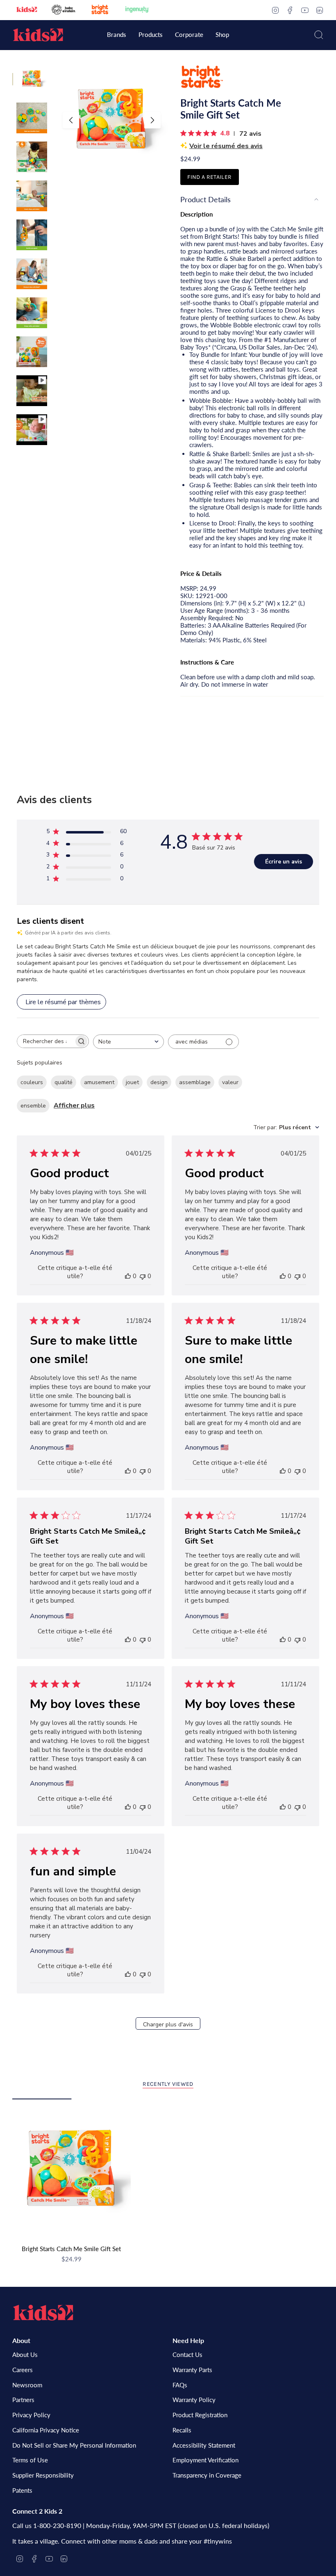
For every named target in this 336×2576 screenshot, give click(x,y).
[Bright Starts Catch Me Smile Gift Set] (72, 2170)
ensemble (33, 1106)
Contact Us (187, 2354)
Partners (23, 2400)
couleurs (32, 1082)
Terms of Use (30, 2460)
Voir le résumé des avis (226, 146)
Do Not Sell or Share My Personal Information (74, 2445)
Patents (22, 2490)
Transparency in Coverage (207, 2475)
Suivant (152, 120)
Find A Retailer (209, 177)
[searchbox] (45, 1041)
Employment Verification (205, 2460)
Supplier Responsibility (43, 2475)
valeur (230, 1082)
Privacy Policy (31, 2415)
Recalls (182, 2430)
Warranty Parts (192, 2370)
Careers (23, 2370)
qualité (64, 1082)
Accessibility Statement (204, 2445)
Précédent (71, 120)
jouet (132, 1082)
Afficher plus (74, 1105)
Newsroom (27, 2385)
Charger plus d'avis (168, 2024)
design (159, 1082)
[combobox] (128, 1042)
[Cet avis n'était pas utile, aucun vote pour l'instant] (143, 1276)
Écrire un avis (284, 862)
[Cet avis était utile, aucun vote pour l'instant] (128, 1276)
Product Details (205, 199)
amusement (99, 1082)
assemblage (195, 1082)
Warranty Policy (194, 2400)
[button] (117, 35)
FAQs (180, 2385)
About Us (25, 2354)
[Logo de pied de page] (43, 2313)
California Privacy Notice (46, 2430)
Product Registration (200, 2415)
